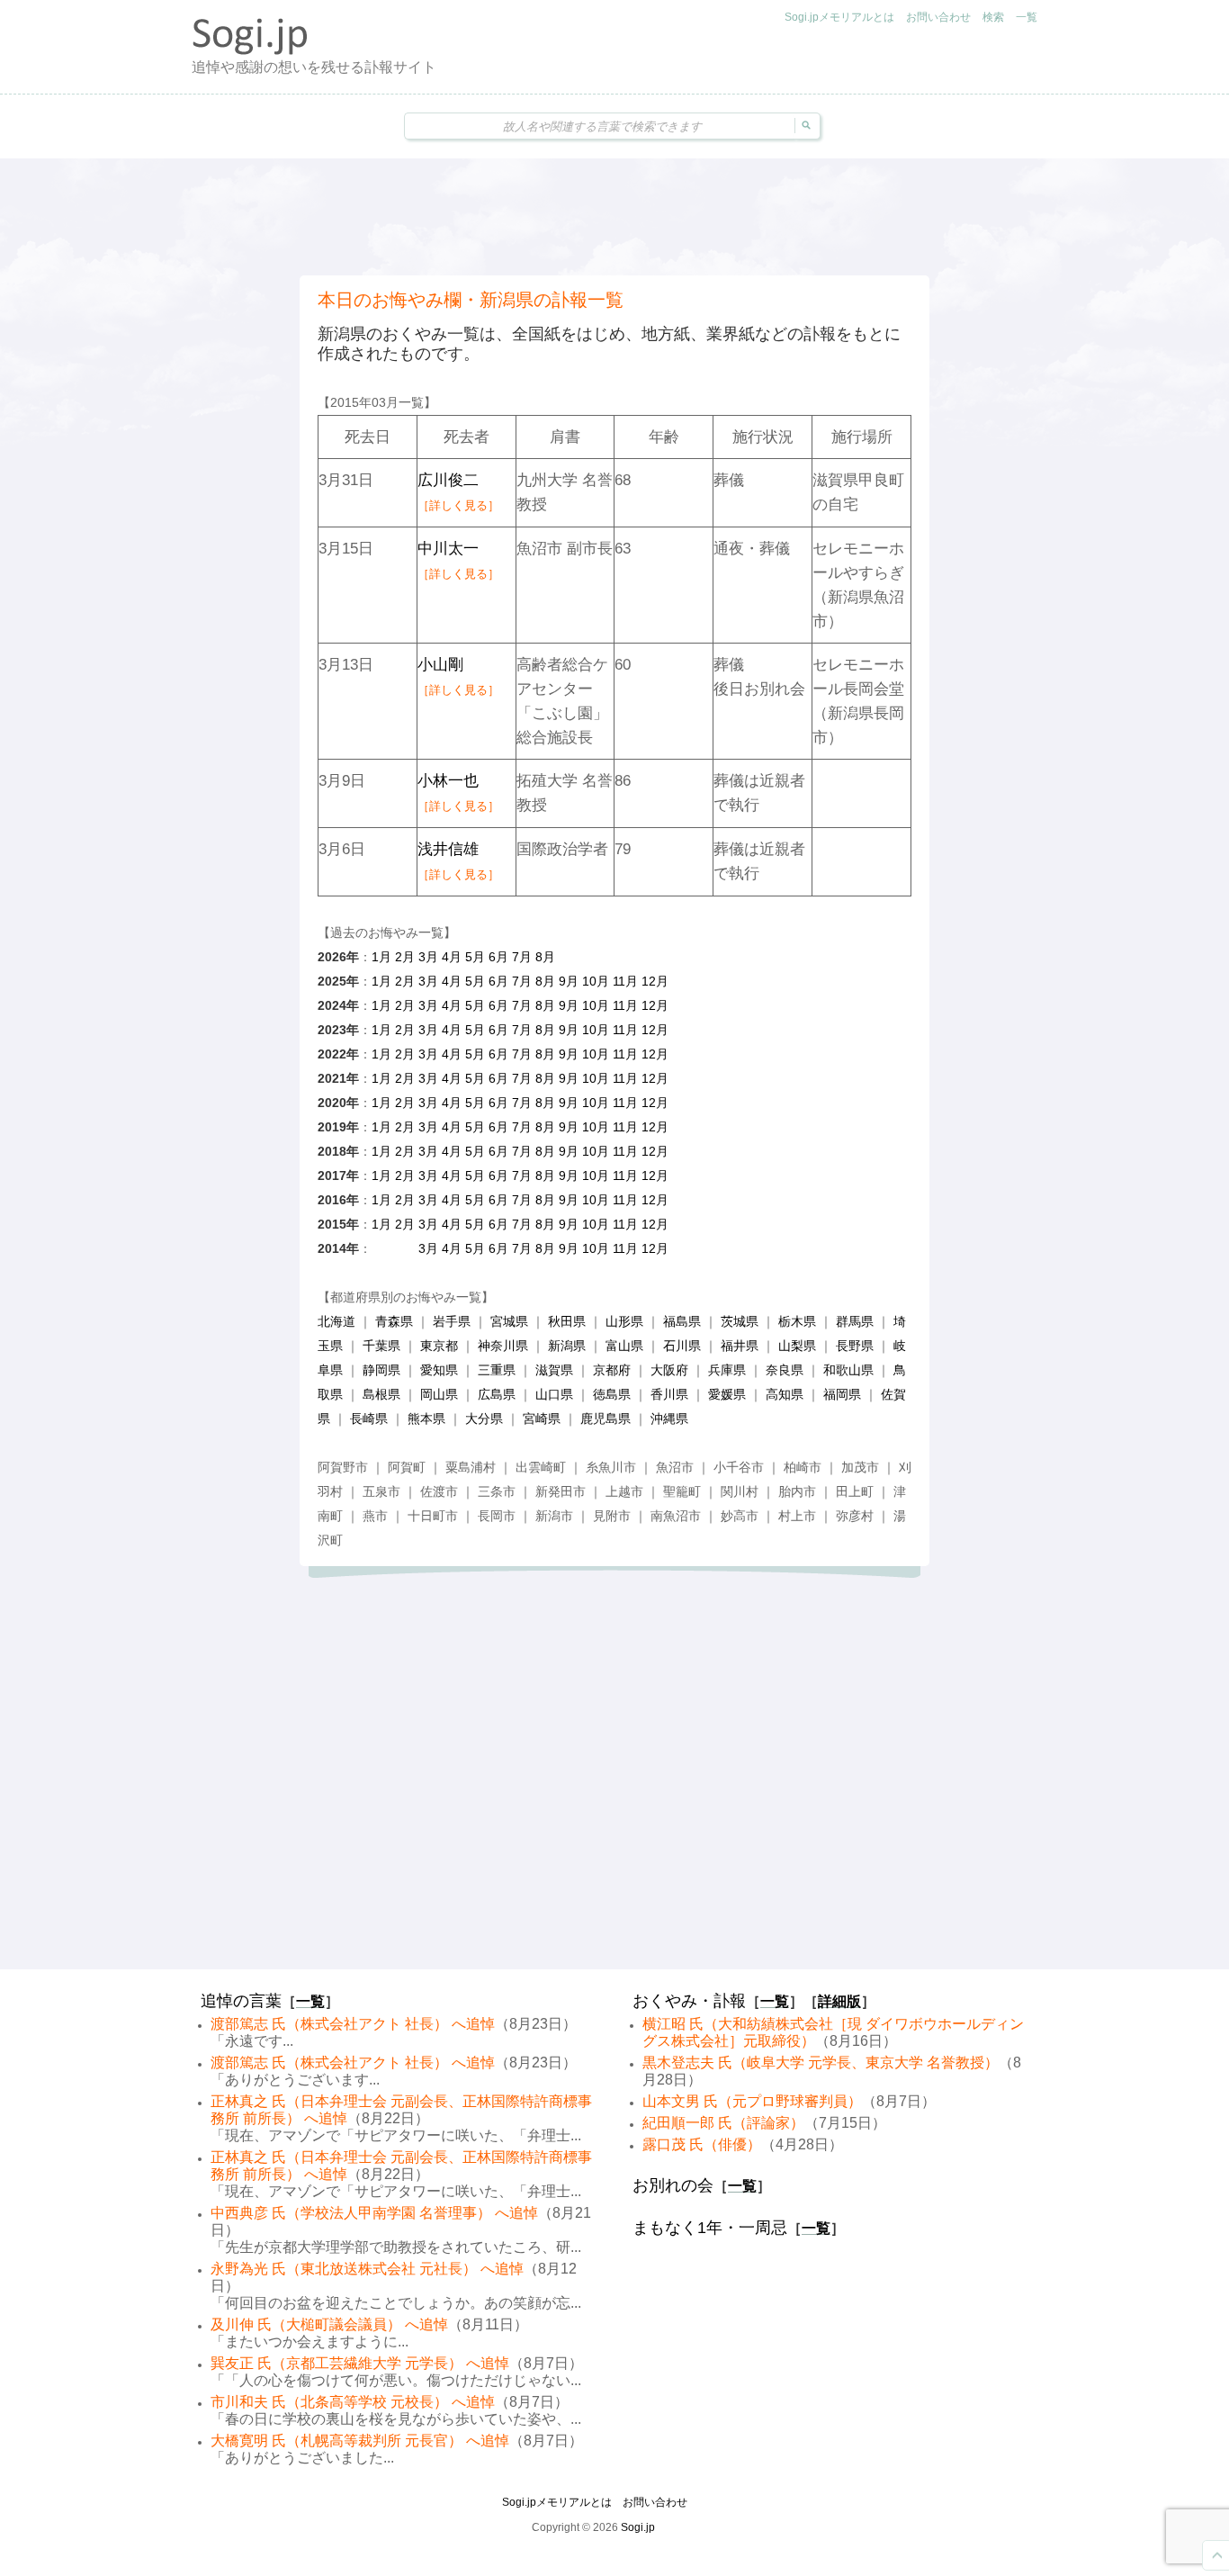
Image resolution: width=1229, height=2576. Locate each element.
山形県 (624, 1321)
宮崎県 (542, 1419)
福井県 (740, 1346)
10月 (596, 981)
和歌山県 (848, 1370)
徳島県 (612, 1394)
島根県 (381, 1394)
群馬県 (855, 1321)
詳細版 (839, 2001)
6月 (498, 957)
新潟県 (567, 1346)
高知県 (785, 1394)
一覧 (1027, 17)
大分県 (484, 1419)
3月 (428, 957)
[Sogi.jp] (250, 50)
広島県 (497, 1394)
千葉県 (381, 1346)
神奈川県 (503, 1346)
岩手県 (452, 1321)
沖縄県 (669, 1419)
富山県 (624, 1346)
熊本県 (426, 1419)
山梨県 (797, 1346)
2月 (405, 957)
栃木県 (797, 1321)
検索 (993, 17)
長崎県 (369, 1419)
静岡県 (381, 1370)
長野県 (855, 1346)
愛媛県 (727, 1394)
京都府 (612, 1370)
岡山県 (439, 1394)
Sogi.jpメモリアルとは (839, 17)
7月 (522, 957)
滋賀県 (554, 1370)
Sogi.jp (638, 2527)
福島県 (682, 1321)
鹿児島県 (606, 1419)
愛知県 (439, 1370)
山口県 (554, 1394)
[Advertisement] (614, 217)
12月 (655, 981)
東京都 (439, 1346)
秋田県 (567, 1321)
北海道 (336, 1321)
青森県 (394, 1321)
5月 (475, 957)
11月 (625, 981)
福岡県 (842, 1394)
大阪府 (669, 1370)
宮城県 (509, 1321)
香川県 (669, 1394)
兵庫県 (727, 1370)
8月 (545, 957)
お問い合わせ (938, 17)
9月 (569, 981)
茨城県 (740, 1321)
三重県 (497, 1370)
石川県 (682, 1346)
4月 (452, 957)
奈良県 (785, 1370)
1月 (381, 957)
